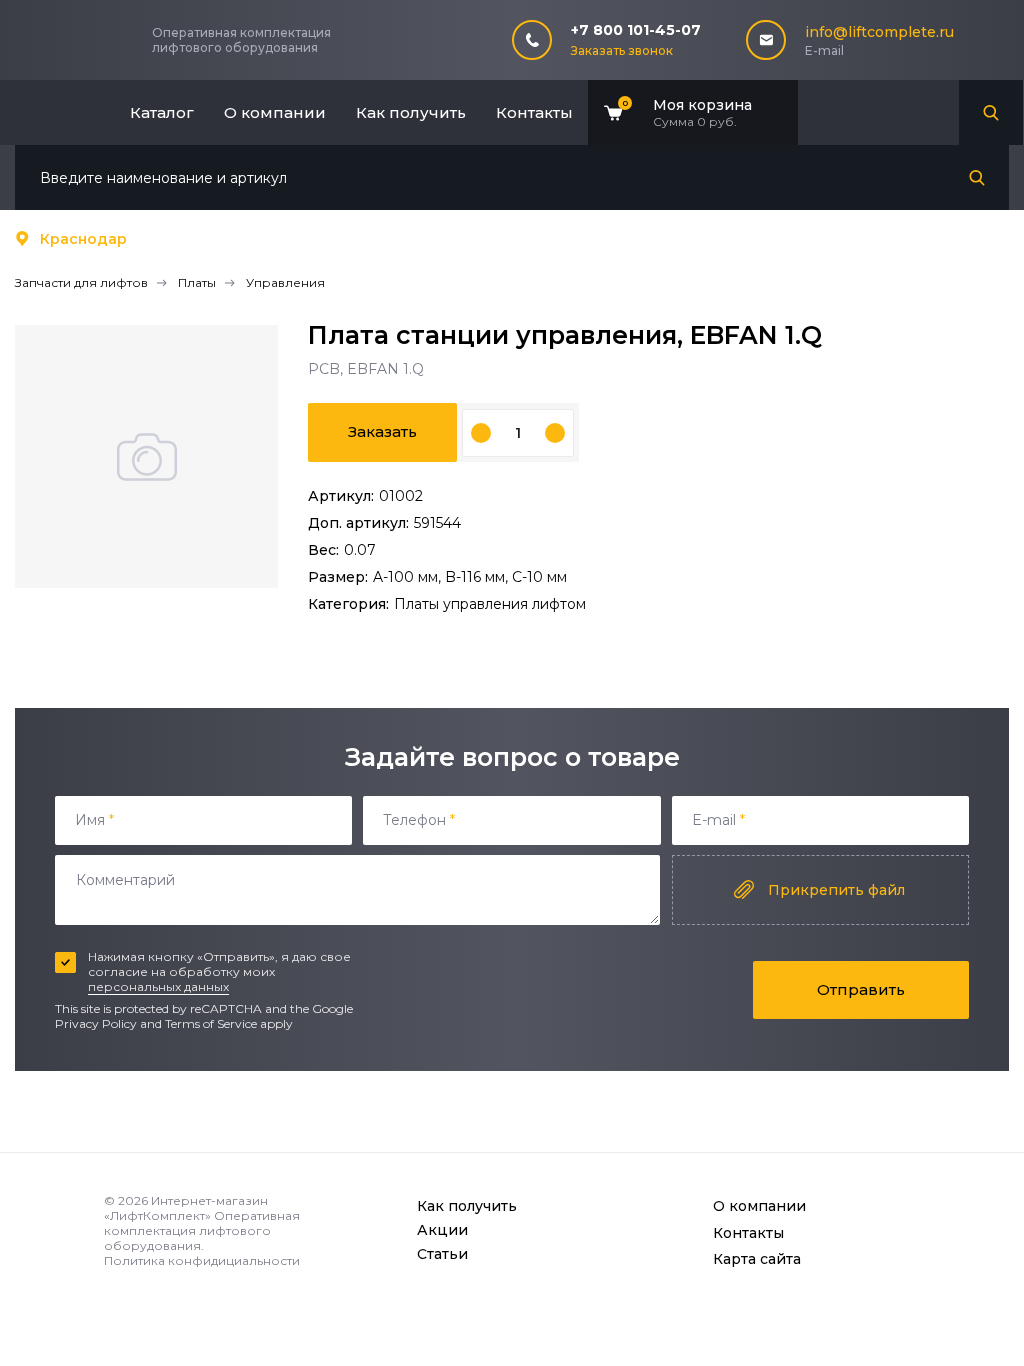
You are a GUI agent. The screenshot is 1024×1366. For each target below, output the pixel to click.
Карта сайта (757, 1259)
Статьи (442, 1254)
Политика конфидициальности (202, 1260)
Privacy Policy (96, 1023)
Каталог (162, 112)
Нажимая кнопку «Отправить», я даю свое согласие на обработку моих (219, 971)
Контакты (534, 112)
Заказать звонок (622, 50)
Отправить (861, 989)
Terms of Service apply (229, 1023)
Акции (442, 1230)
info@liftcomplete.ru (879, 32)
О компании (275, 112)
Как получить (411, 112)
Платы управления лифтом (490, 604)
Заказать (382, 431)
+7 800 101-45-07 (636, 30)
